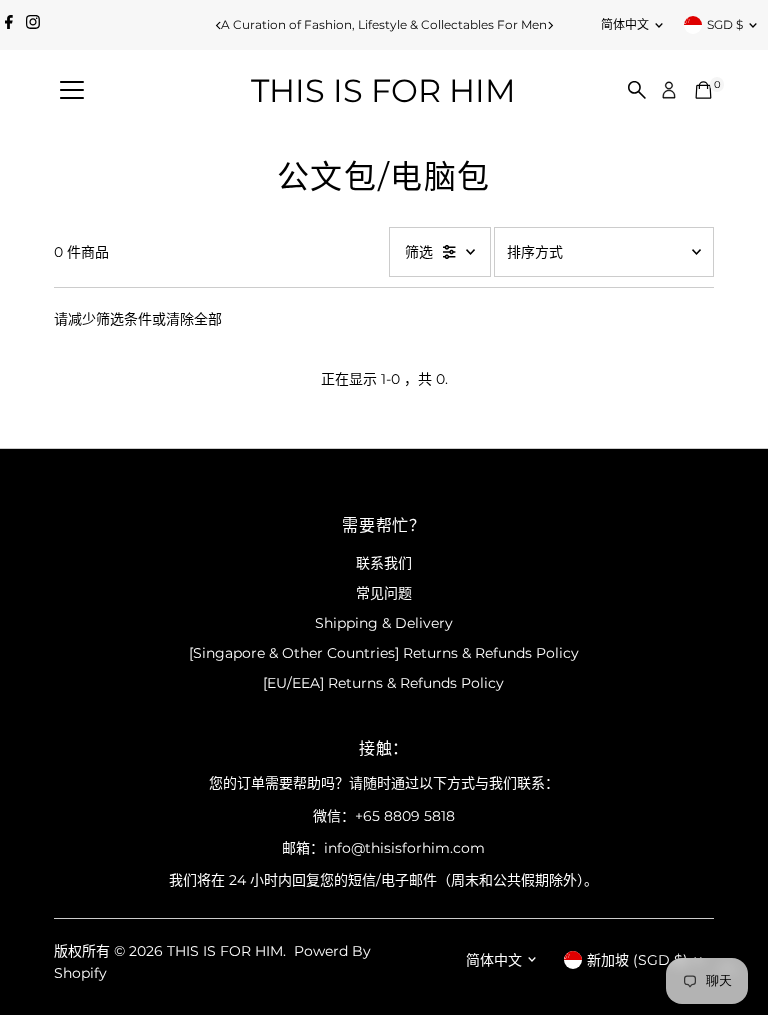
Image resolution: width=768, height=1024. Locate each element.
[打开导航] (72, 91)
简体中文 (625, 24)
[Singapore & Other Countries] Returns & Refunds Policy (384, 653)
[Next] (549, 25)
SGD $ (725, 24)
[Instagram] (33, 25)
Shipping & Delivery (384, 623)
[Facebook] (9, 25)
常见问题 (384, 593)
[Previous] (218, 25)
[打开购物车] (703, 90)
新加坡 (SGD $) (637, 960)
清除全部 (194, 319)
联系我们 (384, 563)
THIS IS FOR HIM (383, 90)
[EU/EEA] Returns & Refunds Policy (383, 683)
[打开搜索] (637, 90)
